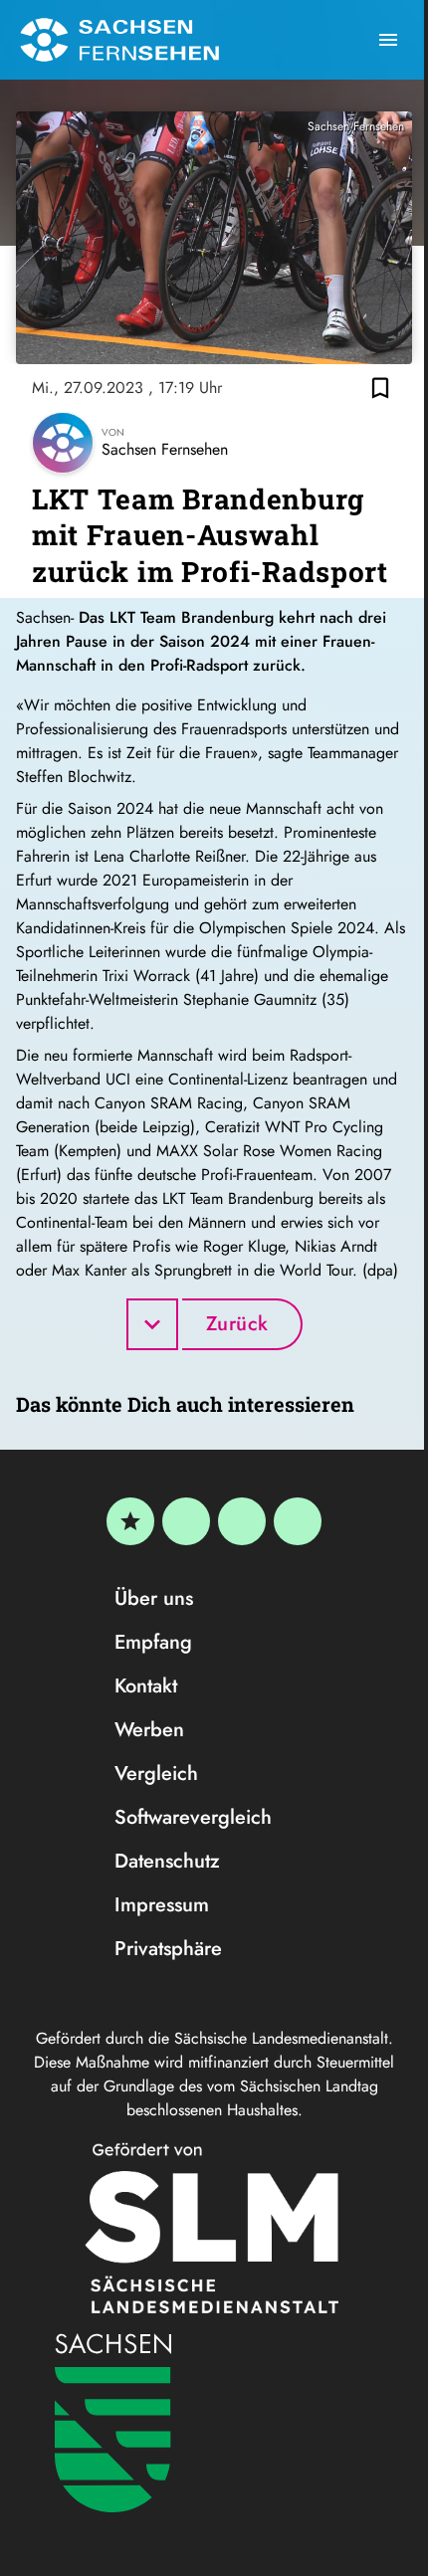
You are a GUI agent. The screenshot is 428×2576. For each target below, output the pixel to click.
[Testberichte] (130, 1521)
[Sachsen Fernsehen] (119, 40)
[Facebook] (186, 1521)
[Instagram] (242, 1521)
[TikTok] (298, 1521)
